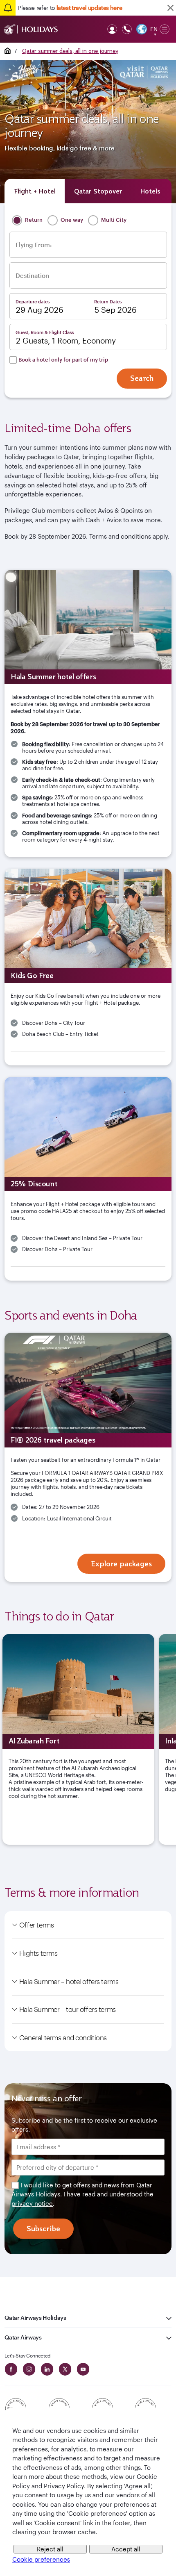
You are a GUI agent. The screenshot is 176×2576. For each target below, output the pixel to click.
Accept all (126, 2549)
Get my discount (88, 1409)
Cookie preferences (41, 2559)
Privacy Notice (106, 1384)
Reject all (50, 2549)
